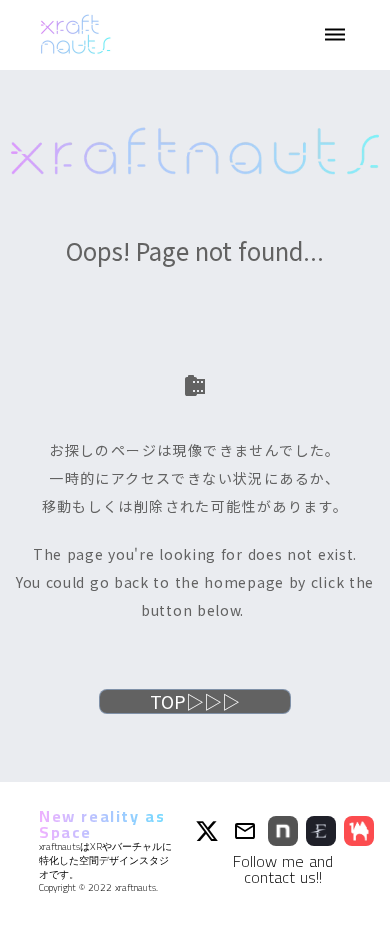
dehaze (335, 35)
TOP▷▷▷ (195, 701)
